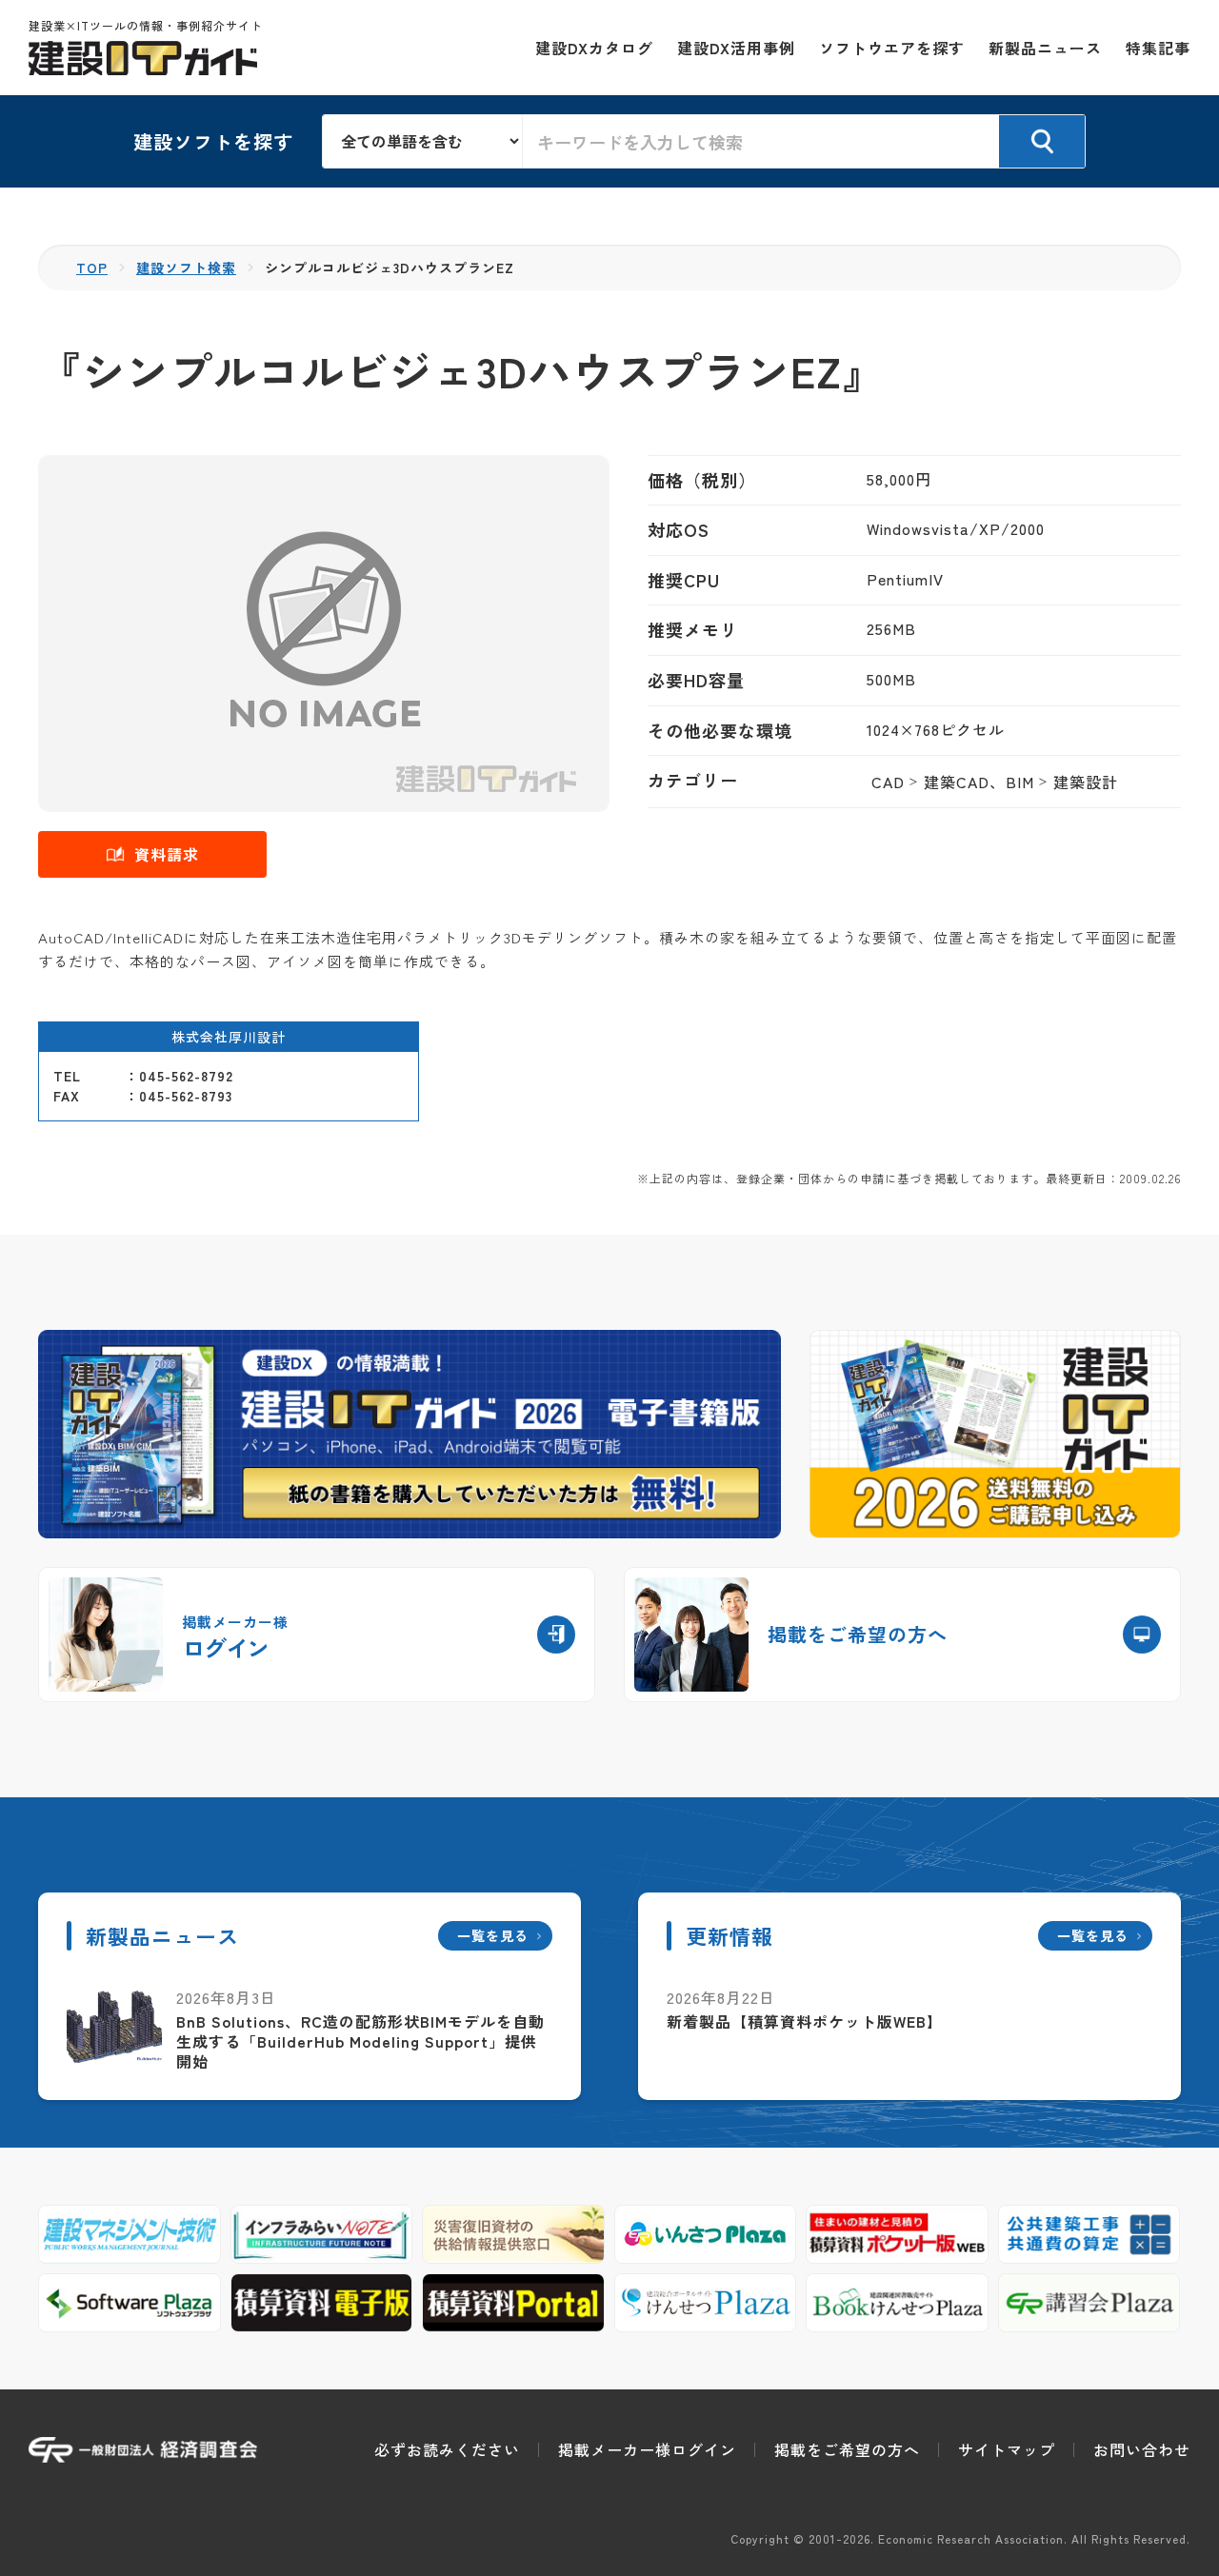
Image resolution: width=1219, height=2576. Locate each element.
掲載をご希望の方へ (847, 2449)
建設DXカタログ (594, 48)
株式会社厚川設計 (229, 1037)
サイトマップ (1007, 2449)
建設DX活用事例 (736, 48)
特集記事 (1158, 48)
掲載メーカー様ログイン (647, 2449)
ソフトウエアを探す (892, 48)
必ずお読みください (447, 2449)
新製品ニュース (1045, 48)
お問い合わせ (1142, 2449)
